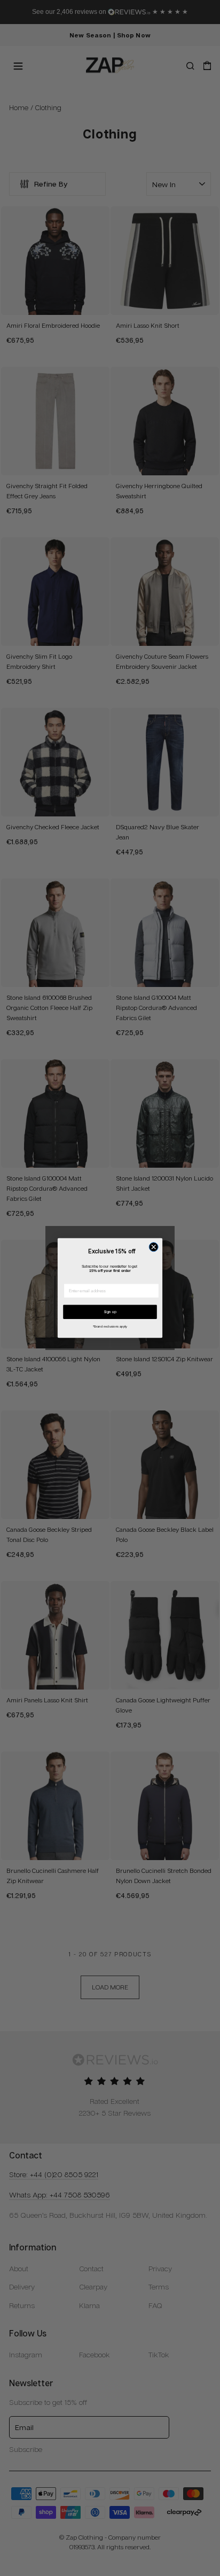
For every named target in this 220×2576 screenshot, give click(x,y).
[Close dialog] (154, 1247)
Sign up (110, 1312)
